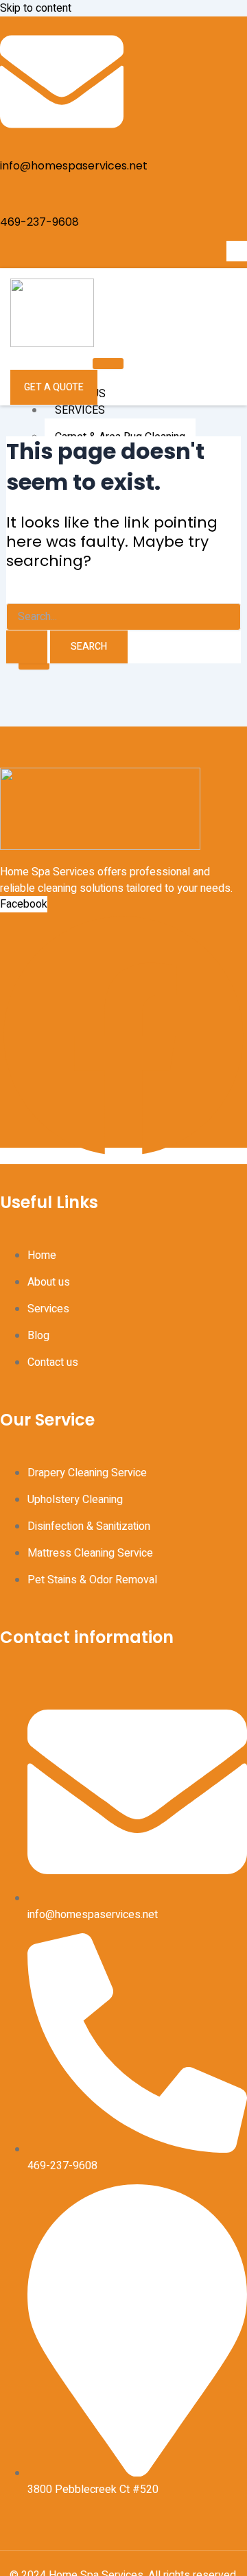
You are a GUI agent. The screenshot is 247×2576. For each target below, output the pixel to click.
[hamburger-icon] (108, 364)
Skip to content (36, 8)
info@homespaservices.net (74, 166)
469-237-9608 (39, 222)
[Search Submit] (27, 647)
